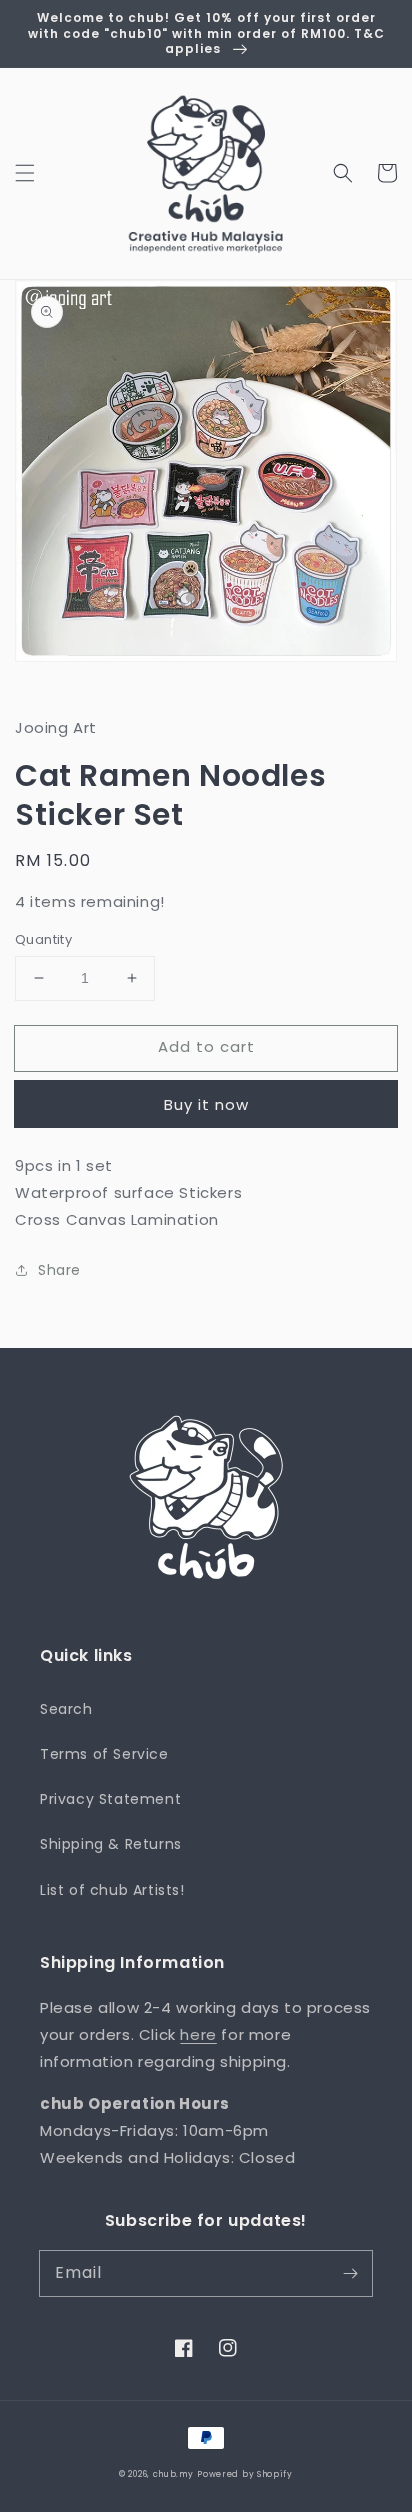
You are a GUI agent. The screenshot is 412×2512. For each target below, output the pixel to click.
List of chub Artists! (112, 1890)
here (198, 2034)
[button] (25, 173)
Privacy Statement (110, 1799)
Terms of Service (104, 1754)
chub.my (173, 2474)
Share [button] (59, 1270)
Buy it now (206, 1104)
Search (66, 1709)
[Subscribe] (350, 2273)
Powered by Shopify (245, 2474)
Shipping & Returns (111, 1844)
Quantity (43, 939)
